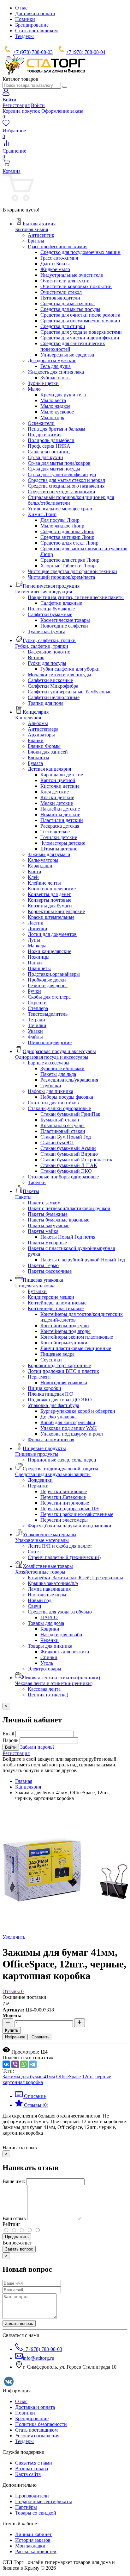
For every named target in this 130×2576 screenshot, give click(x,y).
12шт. (88, 2077)
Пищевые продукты (37, 1454)
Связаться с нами (34, 2463)
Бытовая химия (32, 229)
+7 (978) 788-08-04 (86, 52)
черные (103, 2077)
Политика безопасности (41, 2424)
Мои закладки (30, 2546)
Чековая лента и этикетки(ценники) (54, 1683)
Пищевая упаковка (35, 1286)
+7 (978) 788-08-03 (33, 52)
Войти (38, 105)
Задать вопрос (19, 2249)
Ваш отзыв (14, 2218)
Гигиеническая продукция (44, 592)
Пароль (10, 1740)
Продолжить (17, 2237)
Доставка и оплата (35, 13)
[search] (65, 87)
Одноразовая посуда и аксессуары (52, 1057)
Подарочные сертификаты (44, 2501)
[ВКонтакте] (6, 2064)
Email (8, 1734)
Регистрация (16, 105)
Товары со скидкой (36, 2513)
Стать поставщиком (36, 31)
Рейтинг (12, 2224)
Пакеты (23, 1197)
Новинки (25, 19)
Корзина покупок (21, 111)
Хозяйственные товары (40, 1572)
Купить (12, 2030)
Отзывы (13, 1991)
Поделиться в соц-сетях (28, 2058)
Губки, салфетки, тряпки (42, 646)
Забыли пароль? (37, 1747)
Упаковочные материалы (42, 1540)
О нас (21, 8)
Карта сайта (28, 2474)
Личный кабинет (33, 2534)
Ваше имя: (14, 2181)
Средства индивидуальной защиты (53, 1474)
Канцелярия (28, 718)
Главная (24, 1781)
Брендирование (32, 25)
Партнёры (26, 2507)
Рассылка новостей (36, 2551)
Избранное (15, 2037)
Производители (32, 2496)
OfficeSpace (68, 2077)
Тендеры (24, 36)
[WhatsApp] (24, 2064)
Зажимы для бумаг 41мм (29, 2077)
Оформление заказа (62, 111)
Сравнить (41, 2037)
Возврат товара (32, 2469)
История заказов (33, 2540)
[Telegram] (33, 2064)
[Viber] (15, 2064)
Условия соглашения (37, 2436)
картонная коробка (23, 2082)
